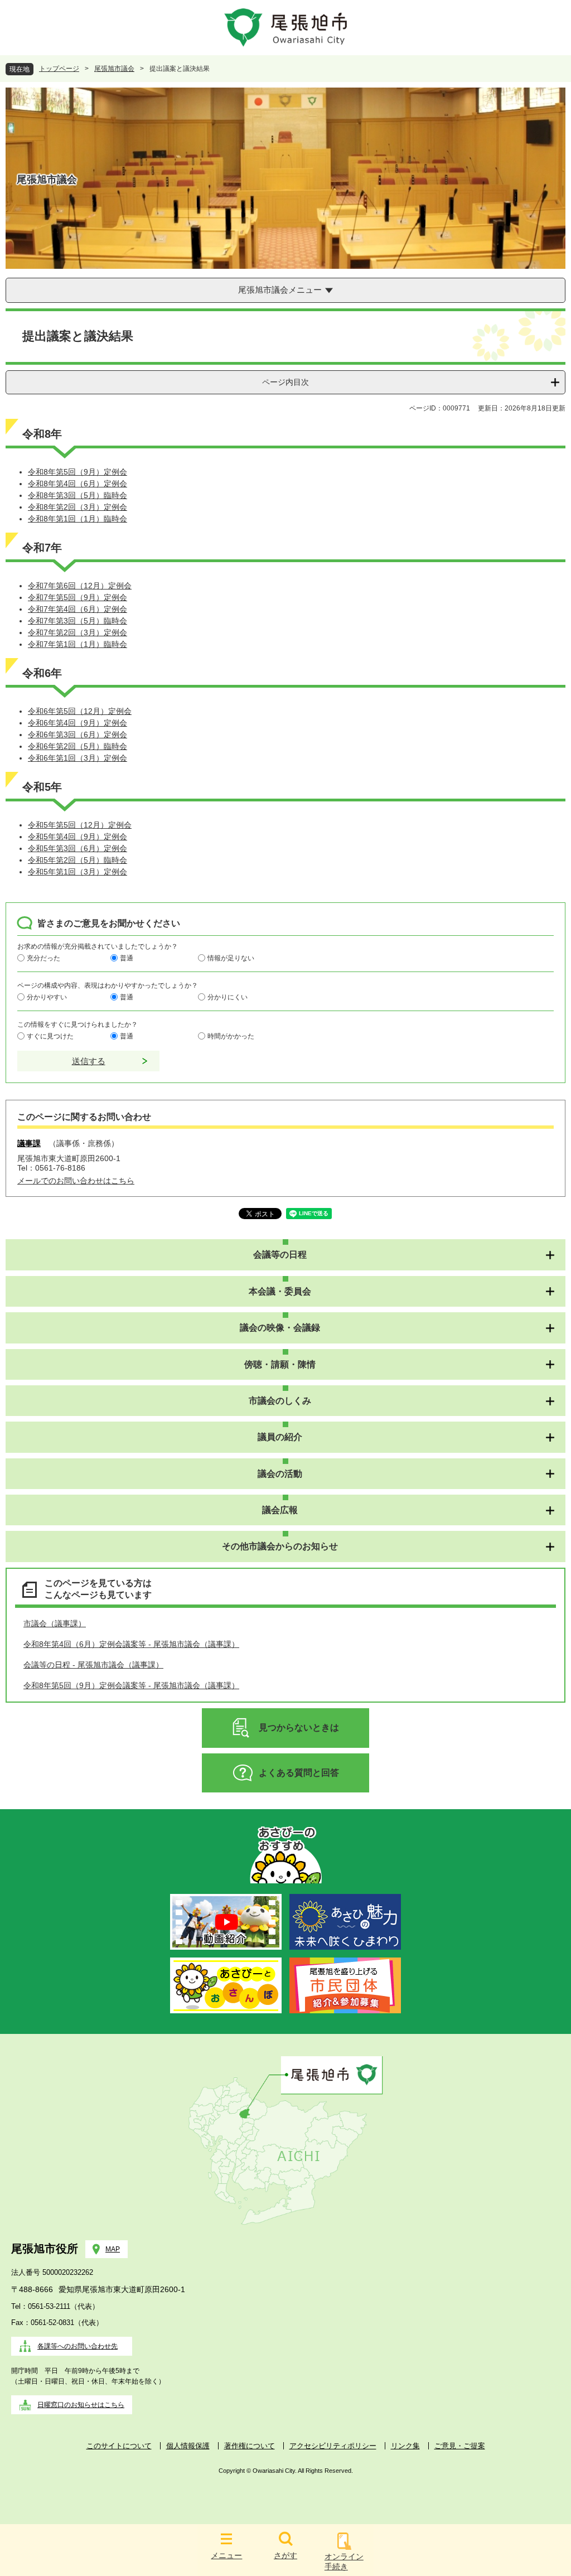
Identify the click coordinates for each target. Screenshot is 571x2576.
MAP (113, 2249)
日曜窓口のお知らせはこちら (81, 2405)
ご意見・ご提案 (460, 2446)
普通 (127, 958)
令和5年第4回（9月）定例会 (78, 837)
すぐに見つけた (50, 1036)
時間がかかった (231, 1036)
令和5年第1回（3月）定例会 (78, 872)
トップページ (59, 69)
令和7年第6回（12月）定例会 (80, 586)
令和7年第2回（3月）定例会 (78, 632)
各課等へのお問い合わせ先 (78, 2346)
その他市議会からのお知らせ (280, 1546)
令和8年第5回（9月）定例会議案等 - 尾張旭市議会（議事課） (131, 1685)
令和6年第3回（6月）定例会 (78, 734)
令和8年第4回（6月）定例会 (78, 484)
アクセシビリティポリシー (333, 2446)
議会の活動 (280, 1474)
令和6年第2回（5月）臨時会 (78, 746)
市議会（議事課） (55, 1623)
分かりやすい (47, 997)
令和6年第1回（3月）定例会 (78, 758)
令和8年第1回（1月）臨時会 (78, 519)
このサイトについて (119, 2446)
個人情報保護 (188, 2446)
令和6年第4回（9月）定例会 (78, 723)
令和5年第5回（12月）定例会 (80, 825)
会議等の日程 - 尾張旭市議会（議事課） (93, 1665)
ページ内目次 (285, 382)
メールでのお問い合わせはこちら (76, 1181)
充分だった (43, 958)
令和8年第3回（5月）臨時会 (78, 495)
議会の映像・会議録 (280, 1328)
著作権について (250, 2446)
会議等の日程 (280, 1255)
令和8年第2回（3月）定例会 (78, 507)
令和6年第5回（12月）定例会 (80, 711)
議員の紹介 (280, 1437)
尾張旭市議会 (114, 69)
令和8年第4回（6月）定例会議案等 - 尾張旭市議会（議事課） (131, 1644)
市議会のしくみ (280, 1401)
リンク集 (405, 2446)
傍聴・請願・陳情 (280, 1364)
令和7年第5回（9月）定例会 (78, 597)
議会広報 (280, 1510)
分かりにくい (228, 997)
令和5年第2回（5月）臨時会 (78, 860)
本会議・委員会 (280, 1291)
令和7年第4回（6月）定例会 (78, 609)
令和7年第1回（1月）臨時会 (78, 644)
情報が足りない (231, 958)
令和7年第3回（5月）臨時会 (78, 621)
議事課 (29, 1143)
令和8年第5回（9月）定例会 (78, 472)
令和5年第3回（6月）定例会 (78, 848)
